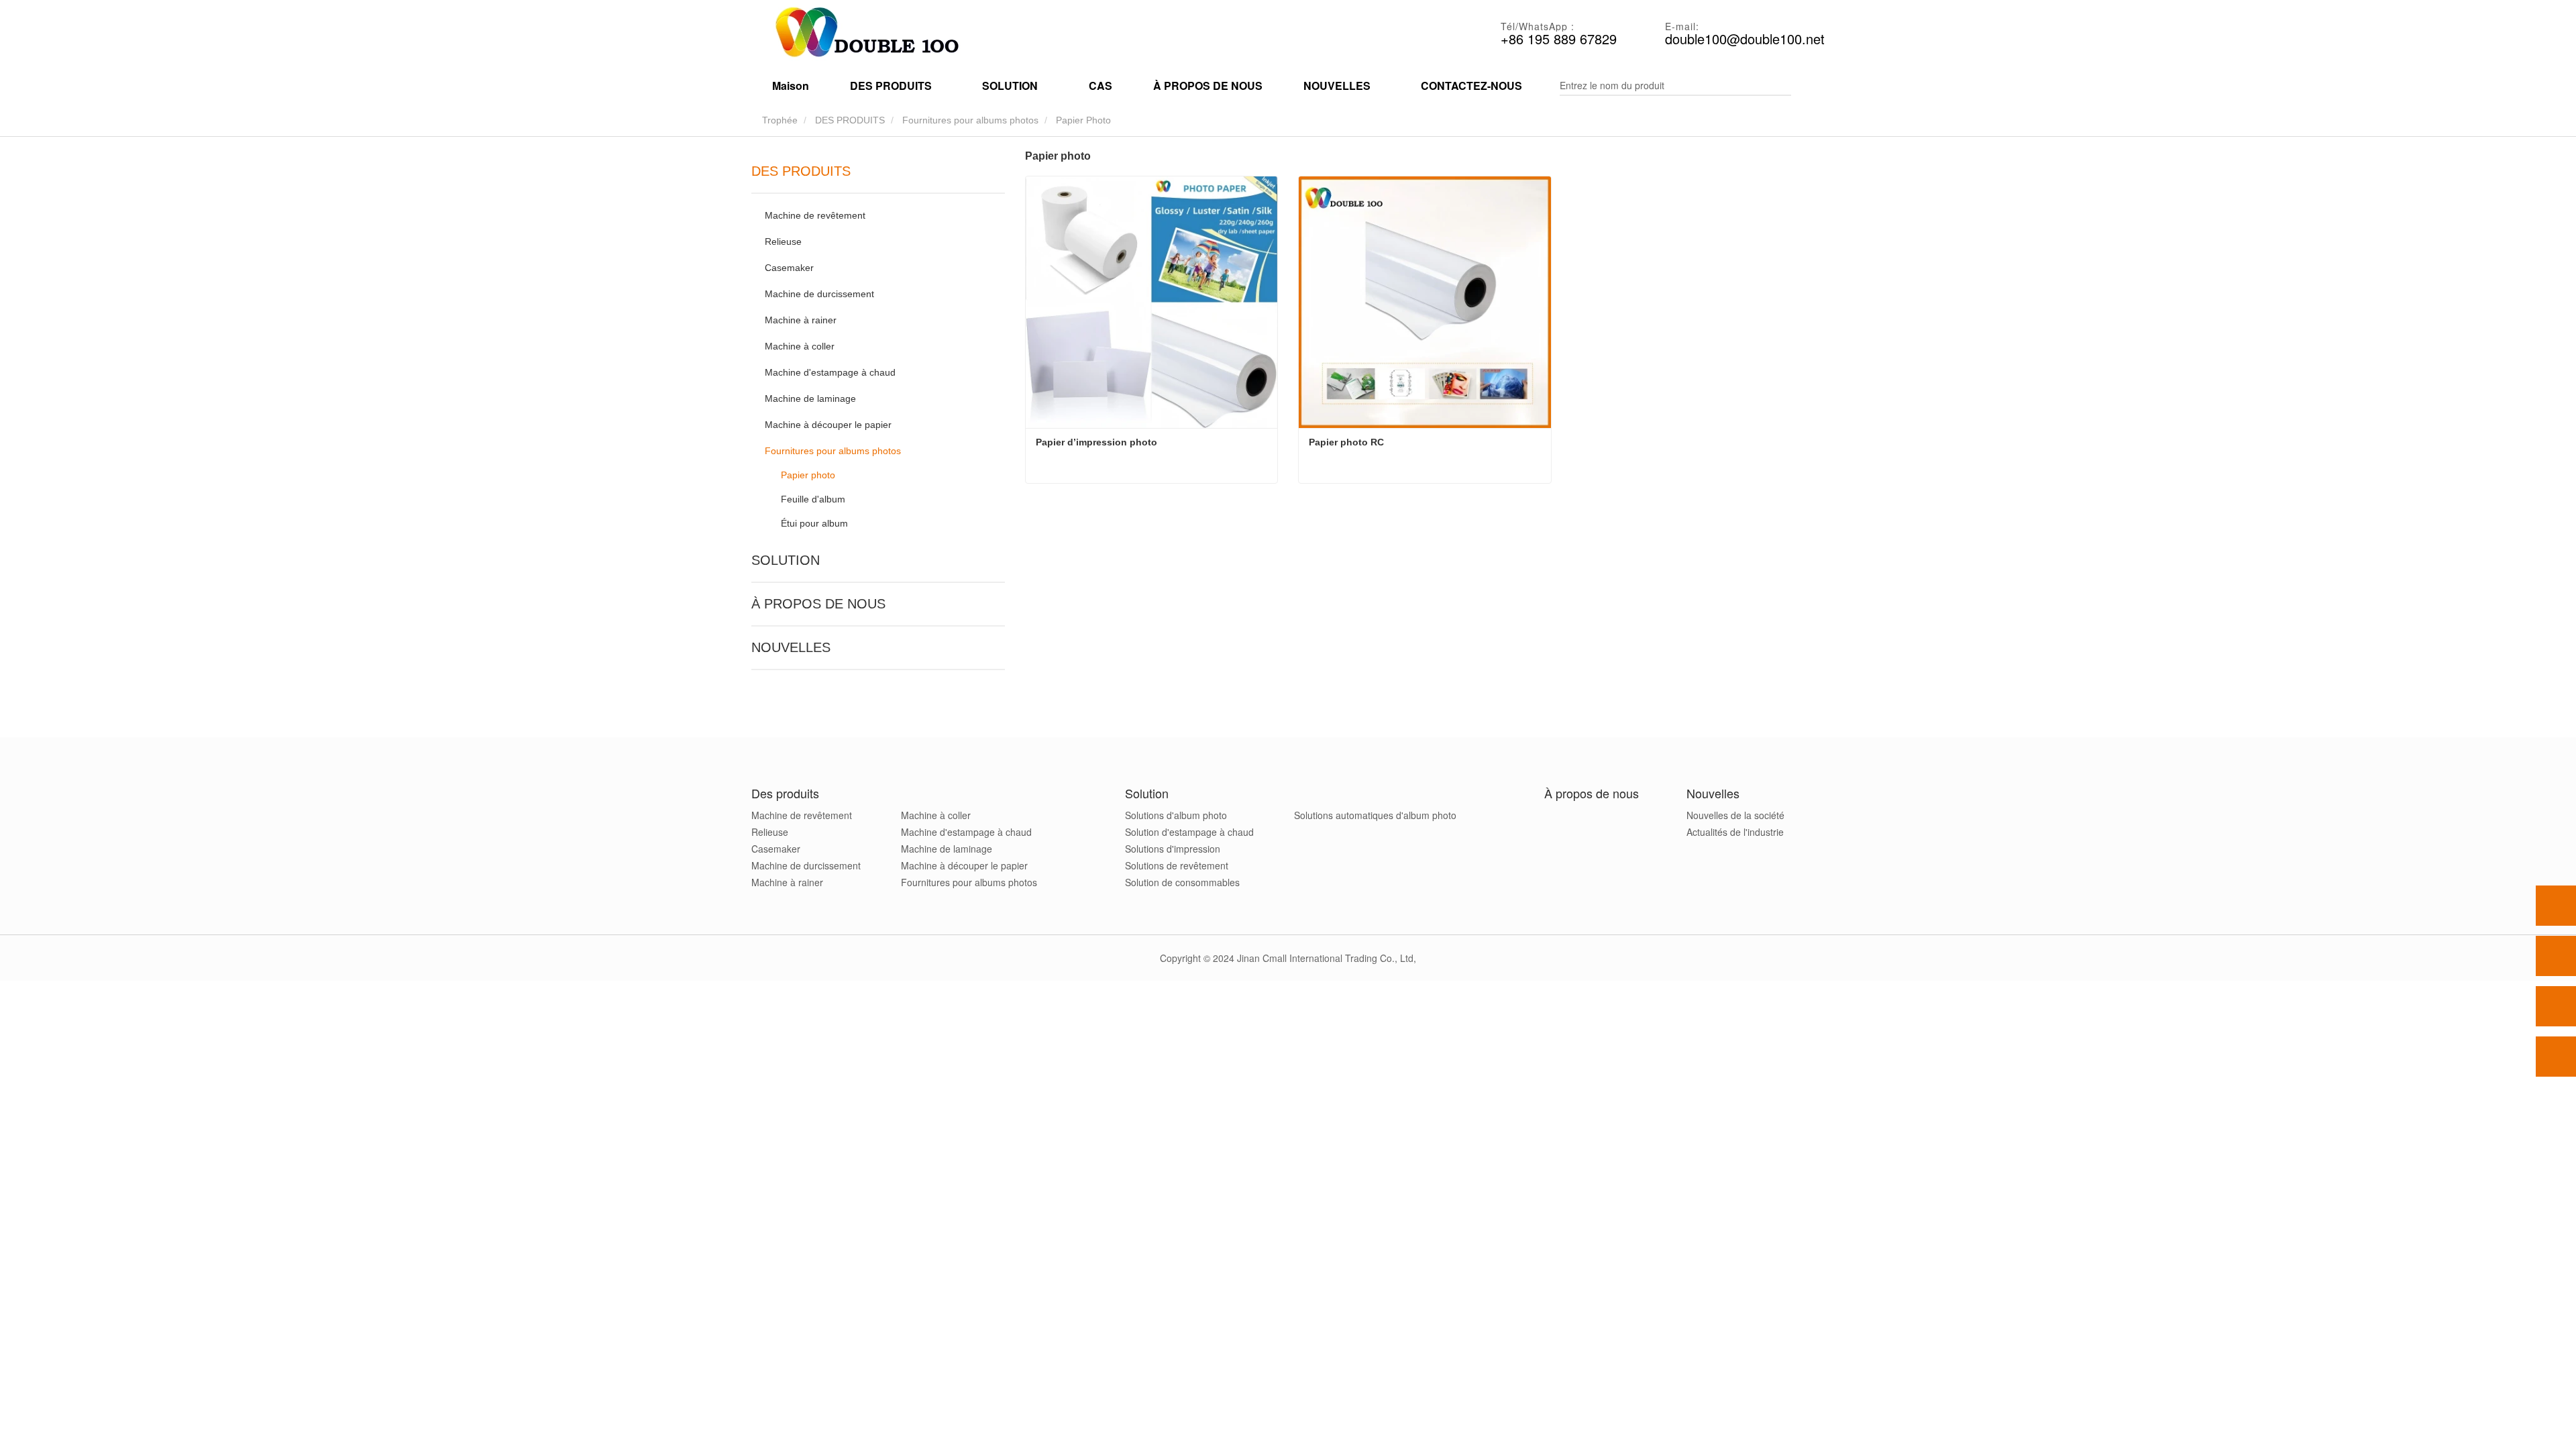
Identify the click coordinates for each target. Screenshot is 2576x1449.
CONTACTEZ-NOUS (1471, 86)
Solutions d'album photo (1176, 815)
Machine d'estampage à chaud (830, 372)
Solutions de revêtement (1177, 865)
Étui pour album (814, 523)
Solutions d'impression (1173, 849)
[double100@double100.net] (2556, 1006)
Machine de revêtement (815, 215)
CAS (1101, 86)
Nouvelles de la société (1735, 815)
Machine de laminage (810, 398)
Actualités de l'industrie (1735, 832)
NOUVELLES (791, 647)
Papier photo (808, 475)
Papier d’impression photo (1096, 442)
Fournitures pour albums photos (970, 120)
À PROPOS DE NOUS (1208, 86)
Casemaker (789, 268)
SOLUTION (786, 560)
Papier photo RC (1346, 442)
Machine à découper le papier (828, 425)
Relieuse (783, 241)
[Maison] (865, 34)
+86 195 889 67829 (1559, 39)
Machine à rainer (801, 320)
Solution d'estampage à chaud (1189, 832)
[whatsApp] (2556, 906)
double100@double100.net (1745, 39)
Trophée (779, 120)
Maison (791, 86)
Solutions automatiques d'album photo (1375, 815)
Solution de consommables (1182, 882)
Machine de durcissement (819, 294)
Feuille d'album (813, 499)
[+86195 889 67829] (2556, 956)
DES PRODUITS (850, 120)
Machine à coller (800, 346)
